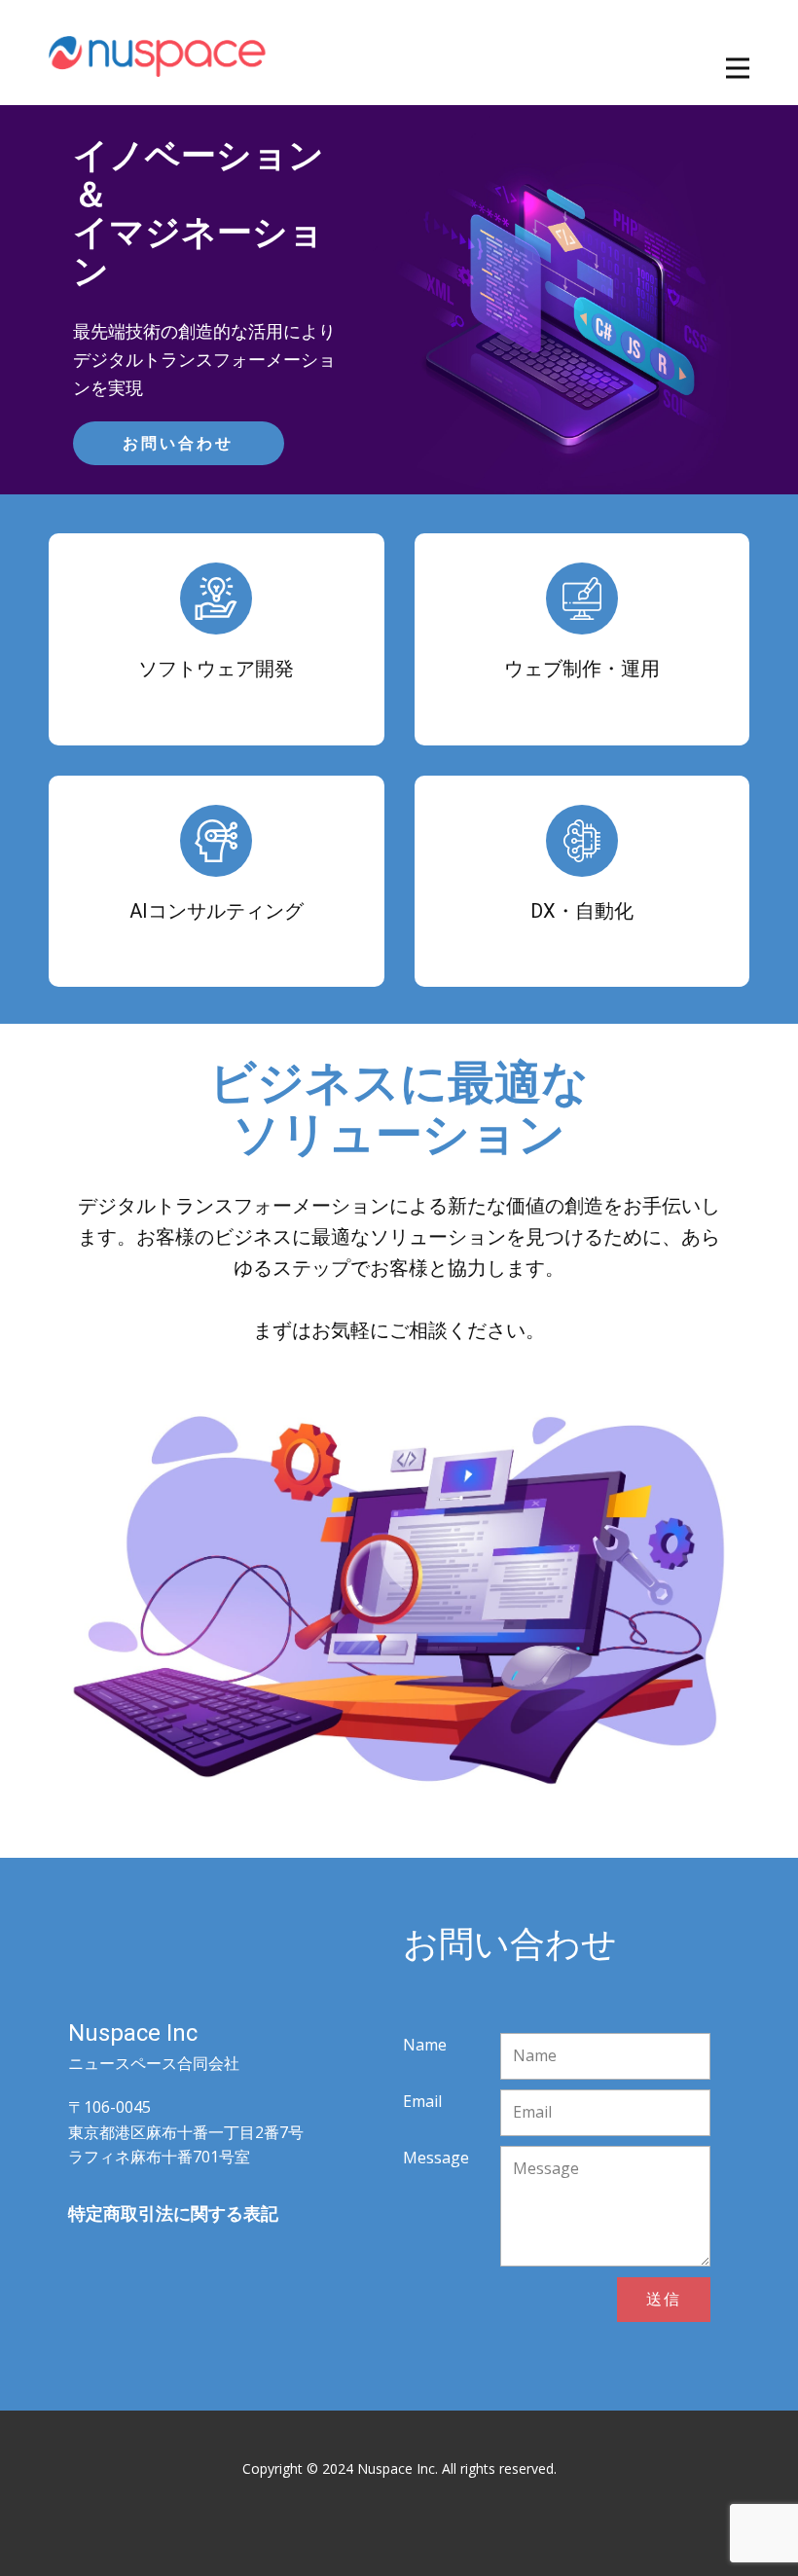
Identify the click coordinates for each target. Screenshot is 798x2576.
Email (422, 2101)
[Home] (158, 53)
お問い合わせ (178, 443)
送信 (664, 2299)
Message (436, 2158)
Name (425, 2045)
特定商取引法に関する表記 (173, 2213)
